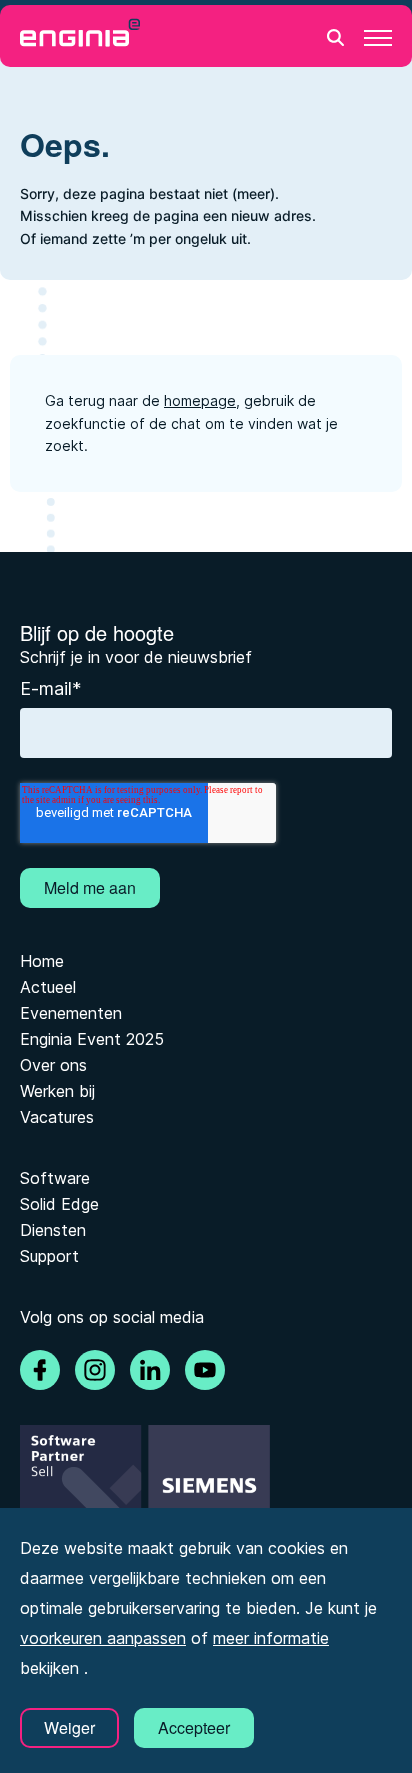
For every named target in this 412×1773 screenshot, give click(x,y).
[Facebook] (40, 1370)
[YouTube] (205, 1370)
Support (49, 1256)
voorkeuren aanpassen (103, 1638)
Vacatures (57, 1117)
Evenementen (71, 1013)
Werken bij (57, 1091)
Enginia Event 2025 (92, 1039)
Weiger (69, 1727)
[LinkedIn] (150, 1370)
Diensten (53, 1230)
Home (42, 961)
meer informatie (271, 1638)
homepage (200, 400)
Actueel (48, 987)
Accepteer (194, 1727)
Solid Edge (59, 1204)
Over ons (53, 1065)
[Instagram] (95, 1370)
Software (55, 1178)
